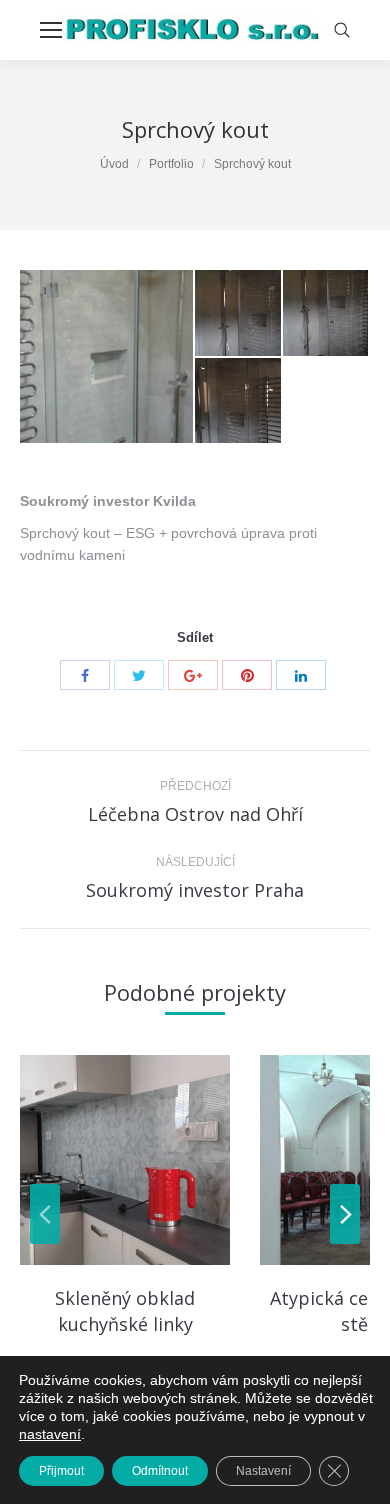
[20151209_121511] (239, 314)
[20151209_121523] (327, 314)
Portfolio (171, 164)
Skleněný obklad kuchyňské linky (125, 1311)
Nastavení (263, 1471)
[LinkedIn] (301, 675)
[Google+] (193, 675)
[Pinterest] (247, 675)
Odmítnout (160, 1471)
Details (125, 1160)
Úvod (114, 164)
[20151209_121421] (107, 356)
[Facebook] (85, 675)
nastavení (50, 1434)
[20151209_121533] (239, 402)
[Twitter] (139, 675)
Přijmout (61, 1471)
